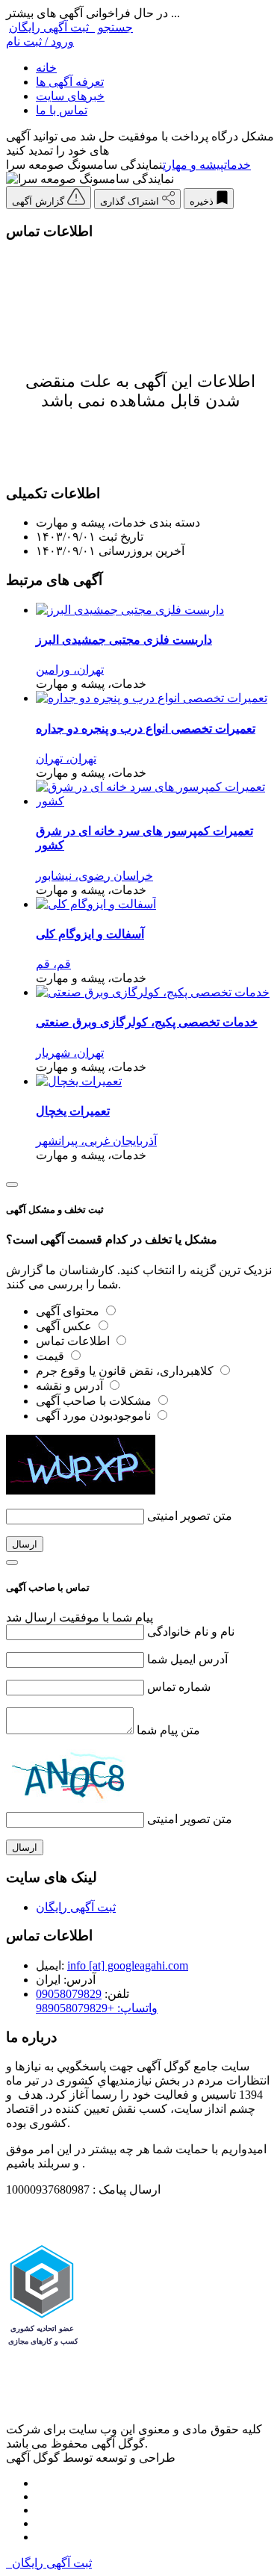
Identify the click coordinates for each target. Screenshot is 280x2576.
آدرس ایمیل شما (187, 1659)
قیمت (52, 1356)
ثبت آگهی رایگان (52, 27)
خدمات (237, 165)
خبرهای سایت (70, 96)
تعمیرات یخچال (73, 1111)
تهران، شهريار (70, 1053)
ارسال (25, 1544)
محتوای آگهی (69, 1311)
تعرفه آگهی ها (70, 82)
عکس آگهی (65, 1326)
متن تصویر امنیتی (190, 1516)
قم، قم (53, 964)
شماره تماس (179, 1687)
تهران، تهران (66, 758)
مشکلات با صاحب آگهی (95, 1401)
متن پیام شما (168, 1730)
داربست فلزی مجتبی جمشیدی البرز (124, 640)
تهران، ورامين (70, 670)
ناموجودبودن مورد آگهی (95, 1416)
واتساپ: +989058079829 (97, 2008)
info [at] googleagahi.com (128, 1965)
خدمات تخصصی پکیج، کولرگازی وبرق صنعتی (147, 1022)
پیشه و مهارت (193, 165)
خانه (46, 68)
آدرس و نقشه (71, 1386)
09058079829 (69, 1994)
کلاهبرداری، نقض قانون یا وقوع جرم (126, 1371)
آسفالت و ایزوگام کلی (90, 934)
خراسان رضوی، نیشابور (94, 876)
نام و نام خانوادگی (191, 1632)
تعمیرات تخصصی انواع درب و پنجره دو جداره (146, 729)
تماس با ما (62, 110)
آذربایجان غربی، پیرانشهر (96, 1141)
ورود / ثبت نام (40, 41)
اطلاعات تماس (74, 1341)
